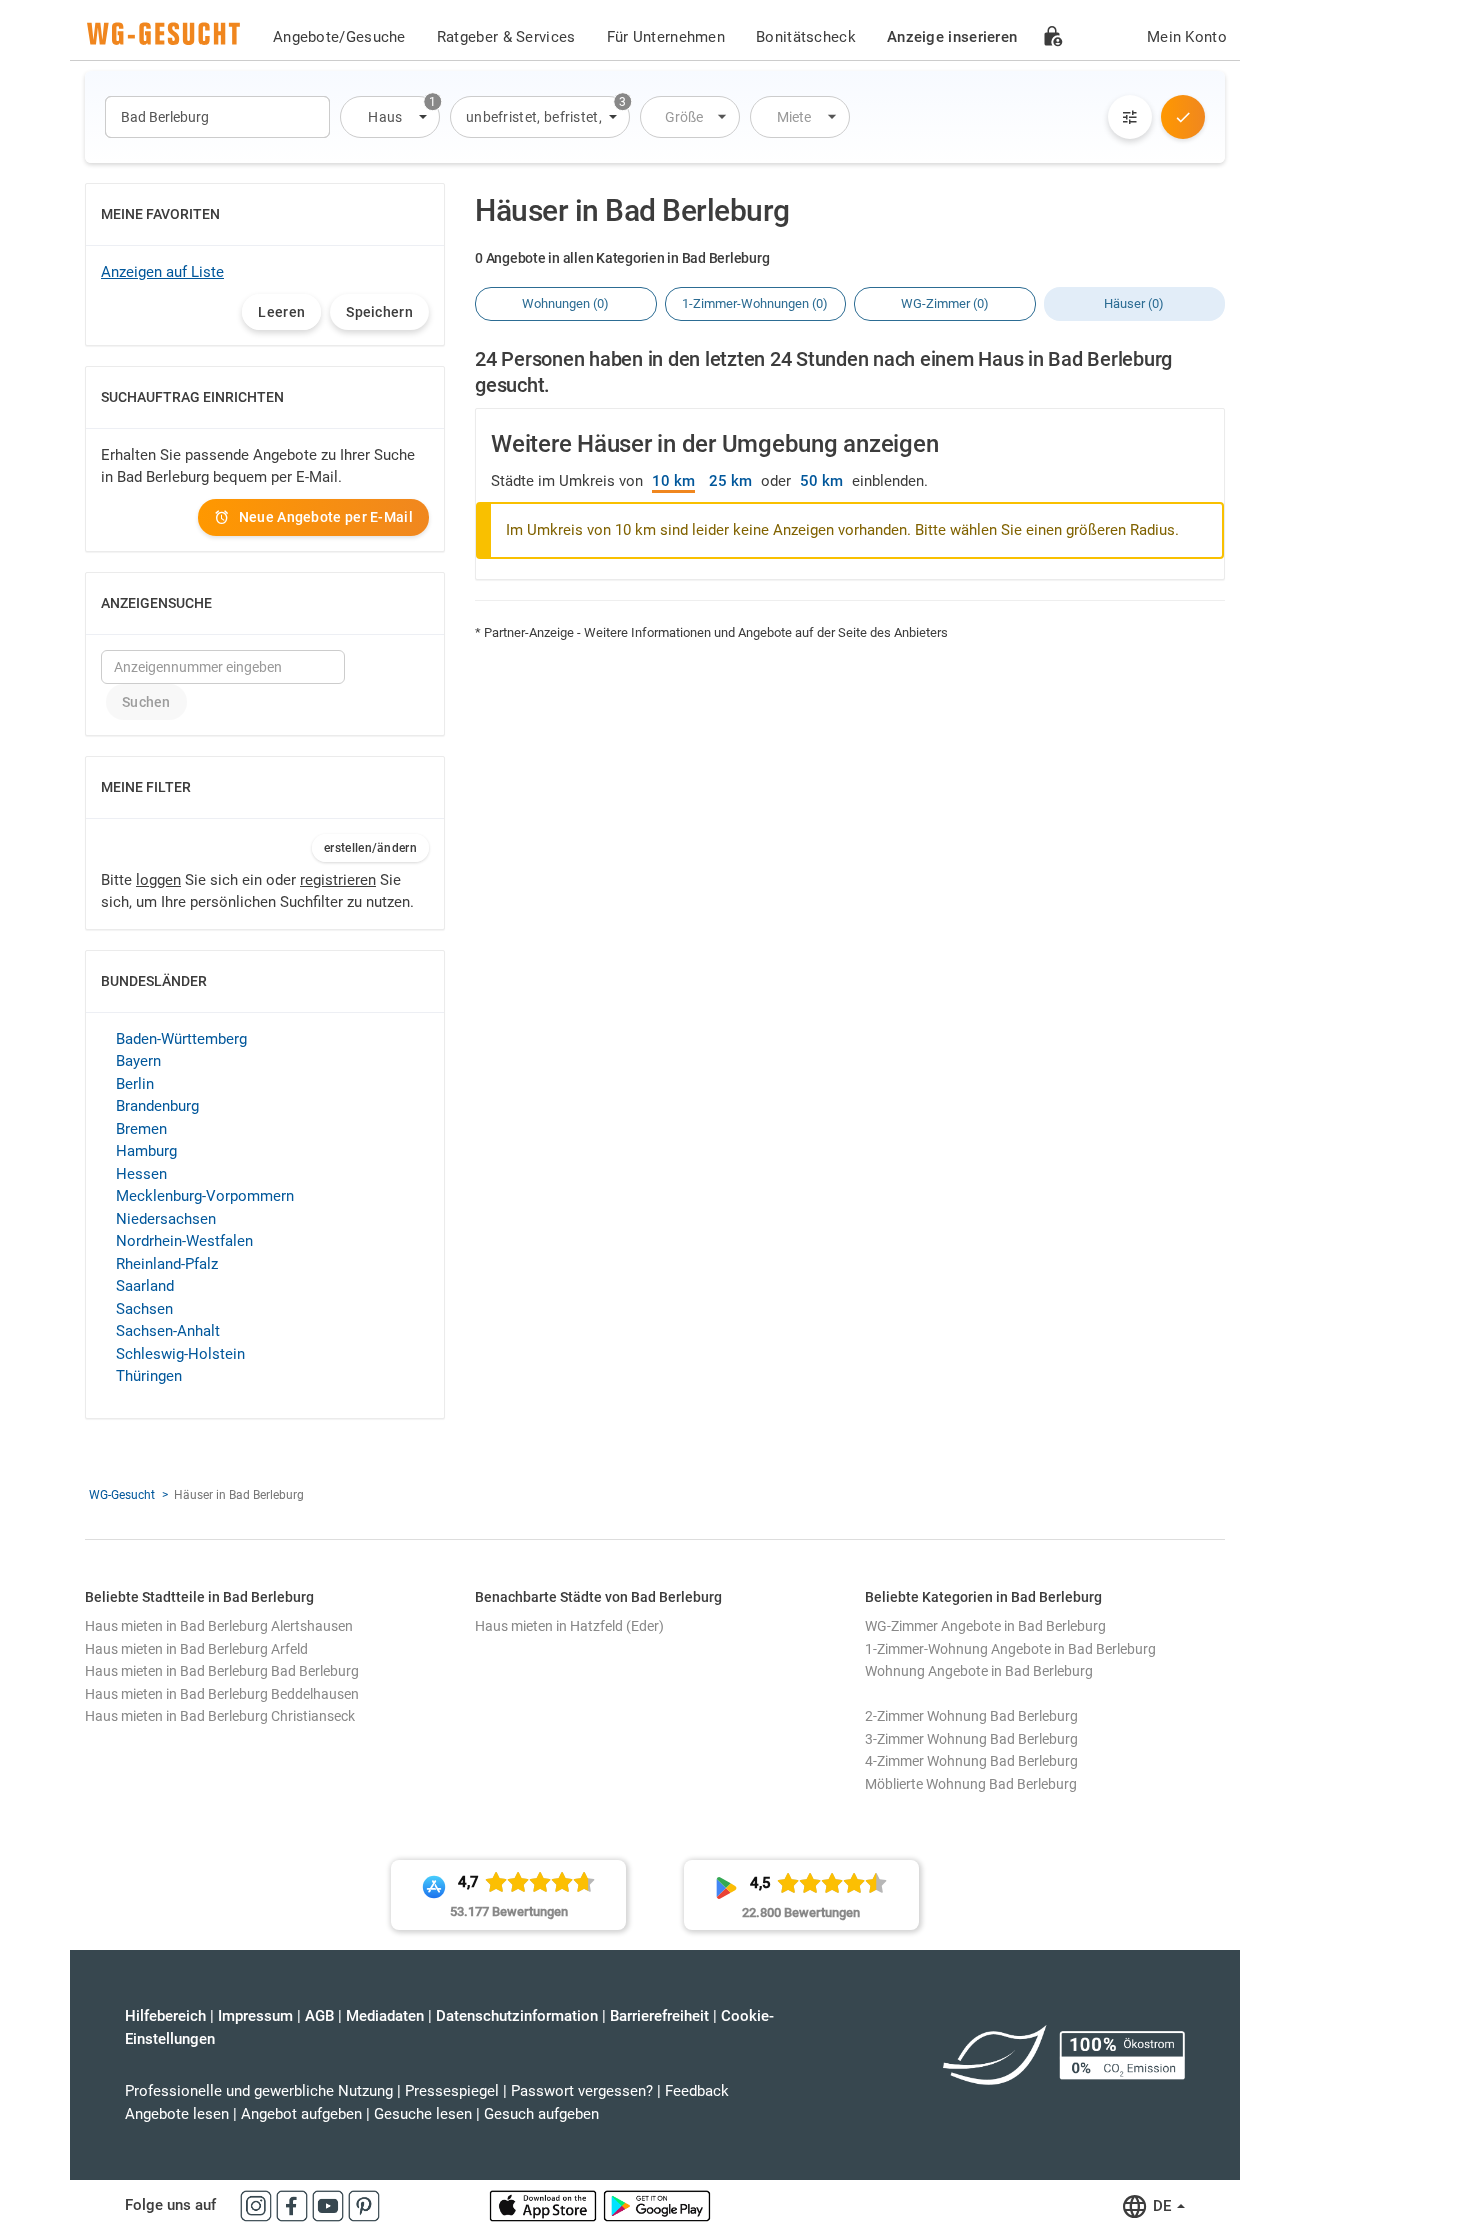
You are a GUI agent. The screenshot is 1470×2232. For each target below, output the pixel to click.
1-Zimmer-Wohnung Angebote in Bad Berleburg (1010, 1649)
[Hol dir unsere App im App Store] (545, 2205)
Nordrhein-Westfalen (184, 1241)
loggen (158, 880)
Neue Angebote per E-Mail (326, 517)
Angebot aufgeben (301, 2114)
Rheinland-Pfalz (167, 1264)
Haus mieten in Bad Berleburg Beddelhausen (222, 1694)
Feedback (697, 2091)
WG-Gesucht (122, 1495)
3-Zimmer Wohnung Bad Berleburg (971, 1739)
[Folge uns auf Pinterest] (364, 2205)
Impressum (255, 2016)
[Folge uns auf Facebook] (294, 2205)
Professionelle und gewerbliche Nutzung (259, 2091)
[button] (390, 117)
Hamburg (146, 1151)
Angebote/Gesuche (339, 37)
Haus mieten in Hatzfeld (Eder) (569, 1626)
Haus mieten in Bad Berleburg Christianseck (220, 1716)
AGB (319, 2016)
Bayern (138, 1061)
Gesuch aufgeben (541, 2114)
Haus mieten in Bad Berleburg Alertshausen (219, 1626)
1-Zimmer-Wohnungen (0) (755, 303)
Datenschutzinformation (517, 2016)
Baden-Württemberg (181, 1039)
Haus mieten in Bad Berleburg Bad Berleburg (222, 1671)
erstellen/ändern (370, 848)
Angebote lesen (177, 2114)
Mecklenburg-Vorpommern (205, 1196)
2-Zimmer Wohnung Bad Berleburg (971, 1716)
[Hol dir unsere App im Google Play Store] (657, 2205)
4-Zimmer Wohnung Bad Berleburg (971, 1761)
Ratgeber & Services (506, 37)
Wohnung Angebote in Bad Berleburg (979, 1671)
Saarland (145, 1286)
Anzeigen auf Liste (162, 272)
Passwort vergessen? (582, 2091)
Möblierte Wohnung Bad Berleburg (971, 1784)
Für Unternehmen (666, 37)
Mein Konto (1187, 37)
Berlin (135, 1084)
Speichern (379, 312)
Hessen (141, 1174)
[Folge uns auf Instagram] (258, 2205)
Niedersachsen (166, 1219)
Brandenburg (157, 1106)
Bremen (141, 1129)
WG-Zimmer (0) (945, 303)
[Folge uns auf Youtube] (330, 2205)
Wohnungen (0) (565, 303)
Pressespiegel (452, 2091)
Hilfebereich (165, 2016)
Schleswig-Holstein (180, 1354)
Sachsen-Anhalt (168, 1331)
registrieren (338, 880)
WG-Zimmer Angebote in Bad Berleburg (985, 1626)
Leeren (281, 312)
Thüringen (149, 1376)
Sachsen (144, 1309)
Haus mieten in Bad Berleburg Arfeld (196, 1649)
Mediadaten (385, 2016)
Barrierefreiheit (659, 2016)
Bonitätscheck (806, 37)
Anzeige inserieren (952, 37)
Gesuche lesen (423, 2114)
